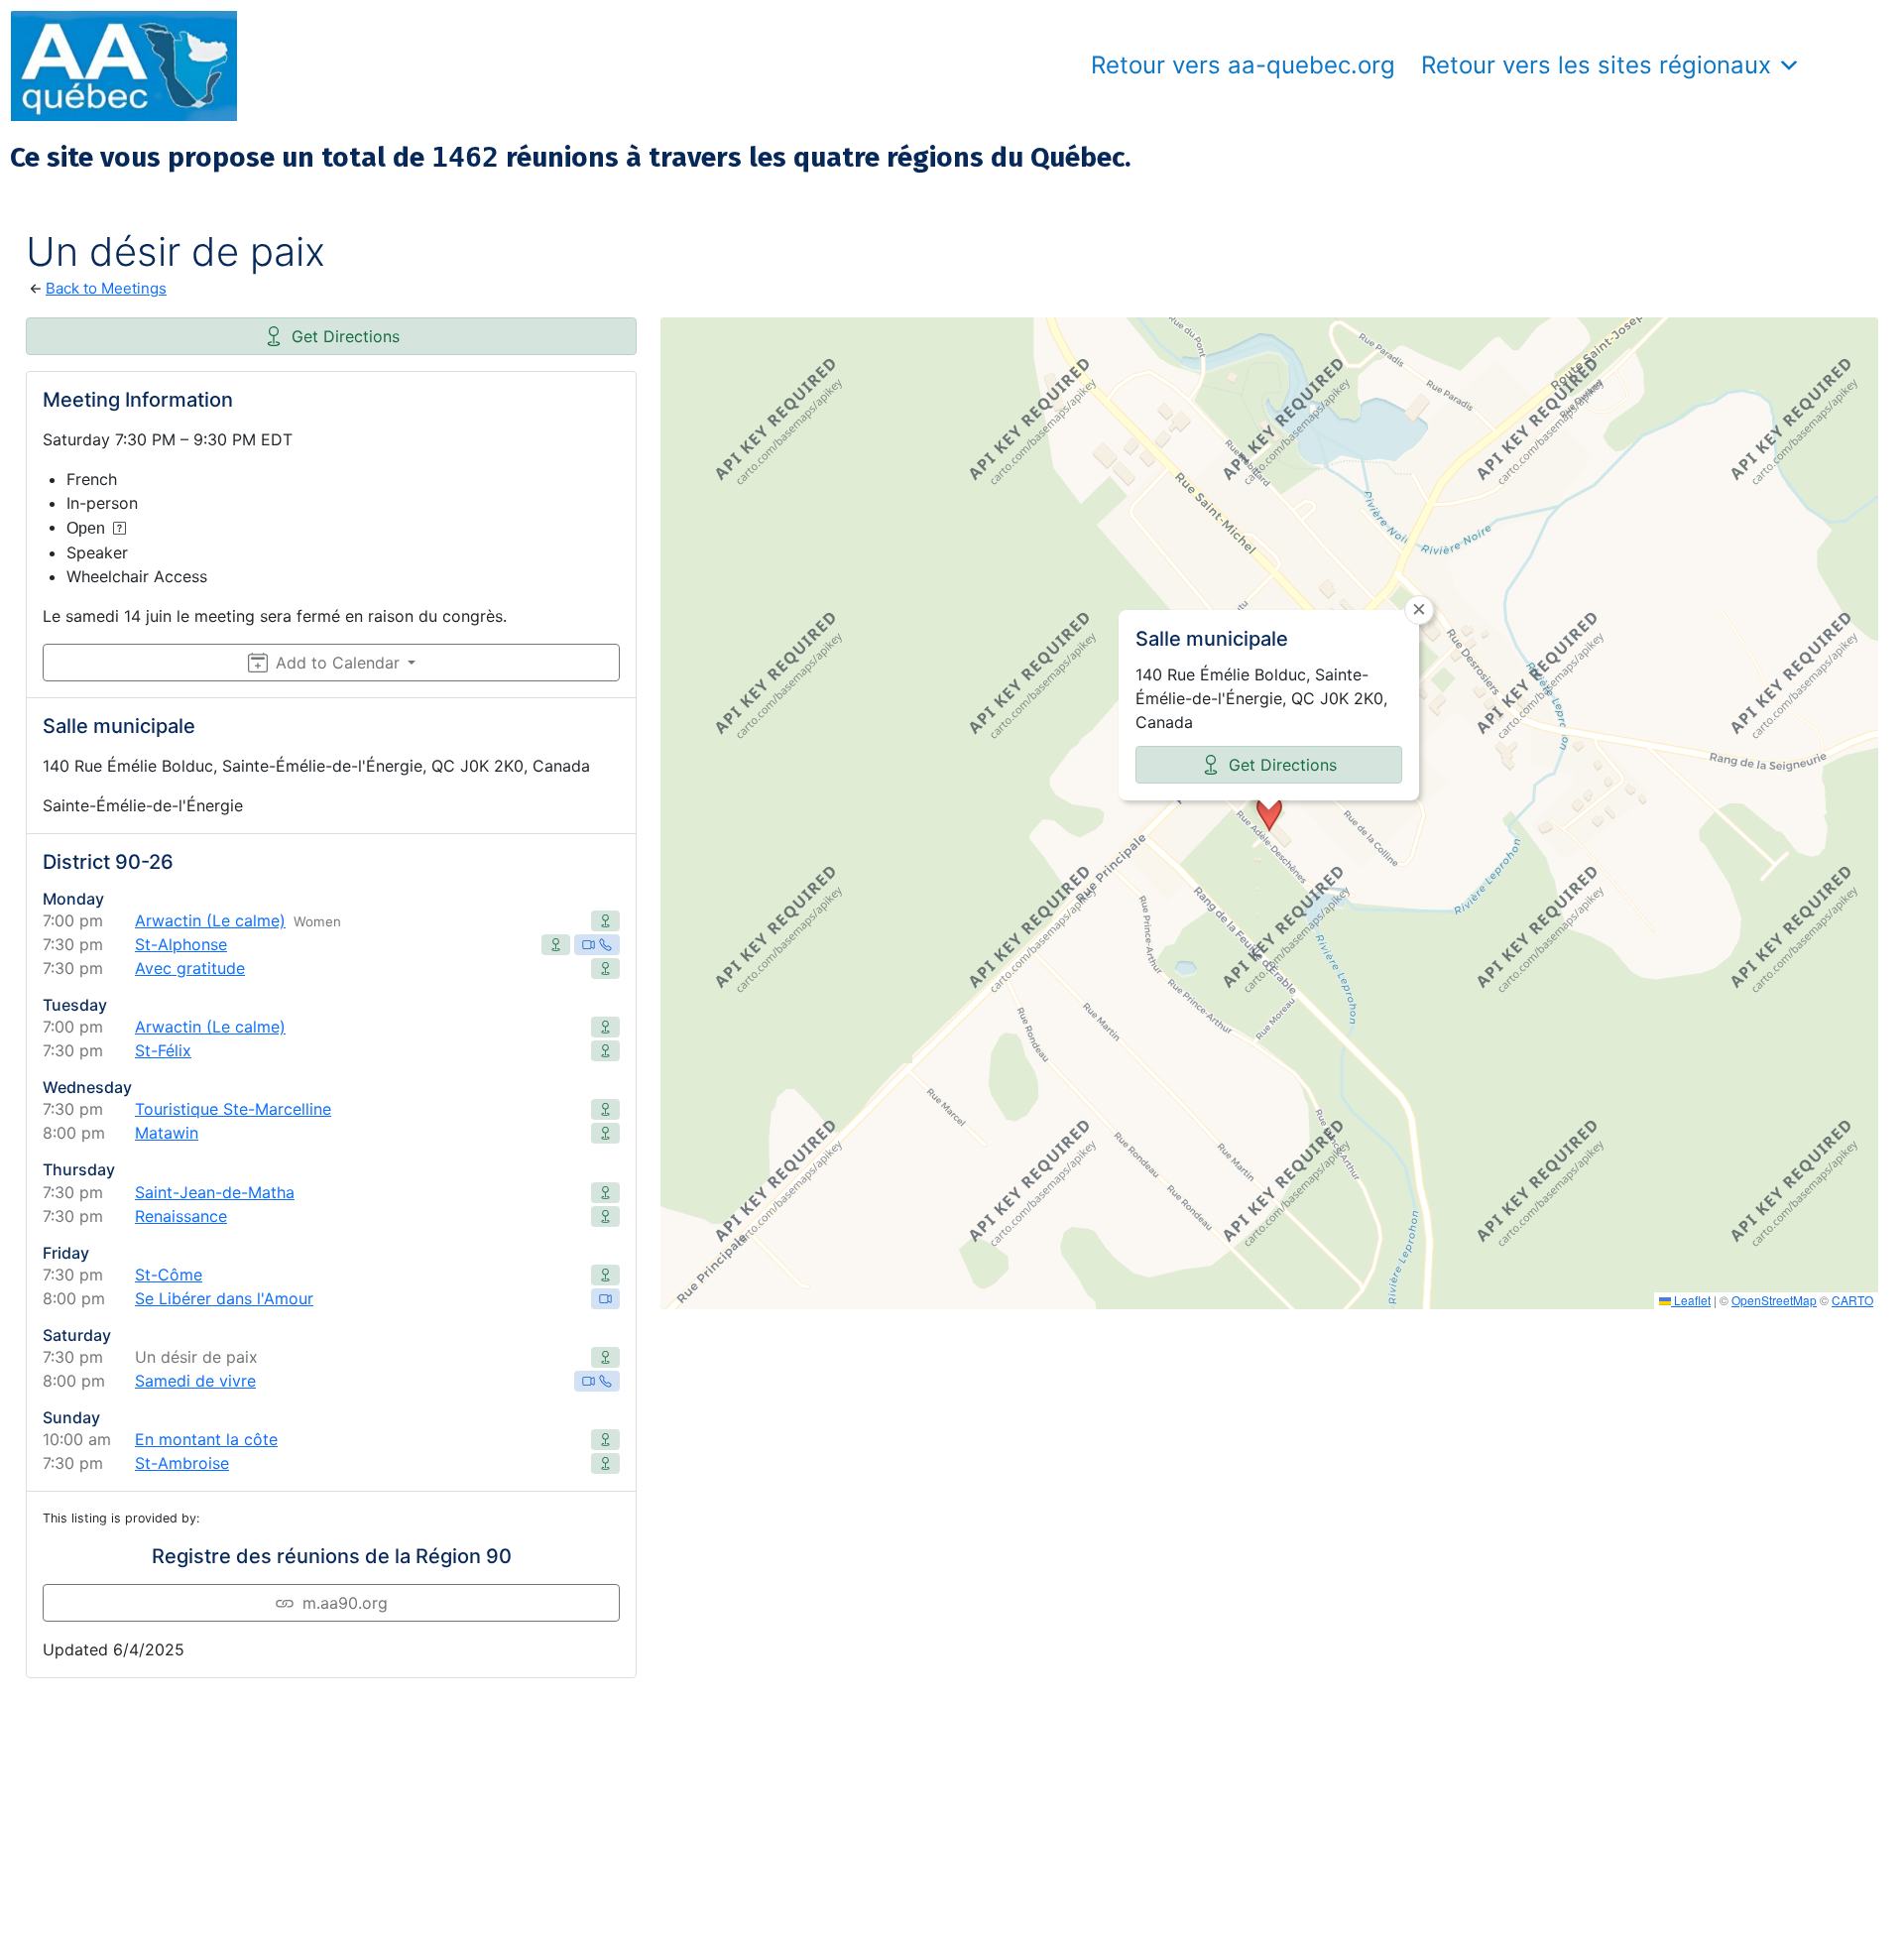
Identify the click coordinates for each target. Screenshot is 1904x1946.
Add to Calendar (338, 663)
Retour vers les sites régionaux (1596, 65)
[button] (1269, 813)
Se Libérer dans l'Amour (224, 1298)
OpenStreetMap (1774, 1300)
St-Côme (169, 1275)
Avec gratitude (190, 968)
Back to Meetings (106, 288)
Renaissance (181, 1216)
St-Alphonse (181, 944)
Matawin (167, 1133)
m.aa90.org (345, 1603)
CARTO (1852, 1300)
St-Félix (163, 1050)
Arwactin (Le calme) (210, 920)
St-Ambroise (182, 1463)
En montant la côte (206, 1439)
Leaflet (1691, 1300)
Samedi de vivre (195, 1381)
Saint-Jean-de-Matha (215, 1192)
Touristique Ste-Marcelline (233, 1109)
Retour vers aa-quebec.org (1243, 65)
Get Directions (346, 336)
